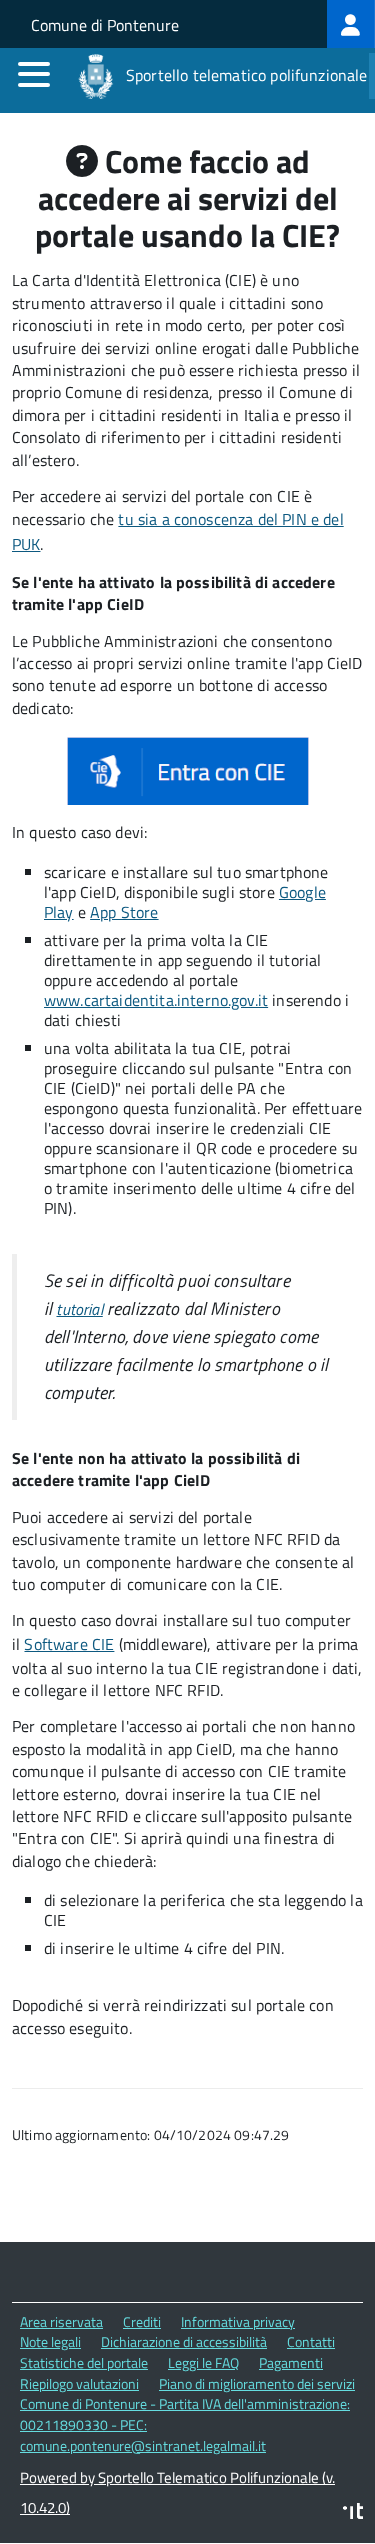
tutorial (79, 1309)
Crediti (142, 2321)
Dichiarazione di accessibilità (184, 2341)
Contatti (311, 2341)
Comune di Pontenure (105, 25)
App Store (124, 912)
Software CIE (69, 1644)
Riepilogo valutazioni (79, 2383)
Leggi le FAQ (203, 2362)
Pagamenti (291, 2362)
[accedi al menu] (34, 74)
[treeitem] (351, 24)
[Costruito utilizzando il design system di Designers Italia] (353, 2513)
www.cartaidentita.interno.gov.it (156, 1000)
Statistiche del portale (84, 2362)
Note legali (50, 2341)
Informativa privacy (238, 2321)
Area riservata (61, 2321)
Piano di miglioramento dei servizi (257, 2383)
